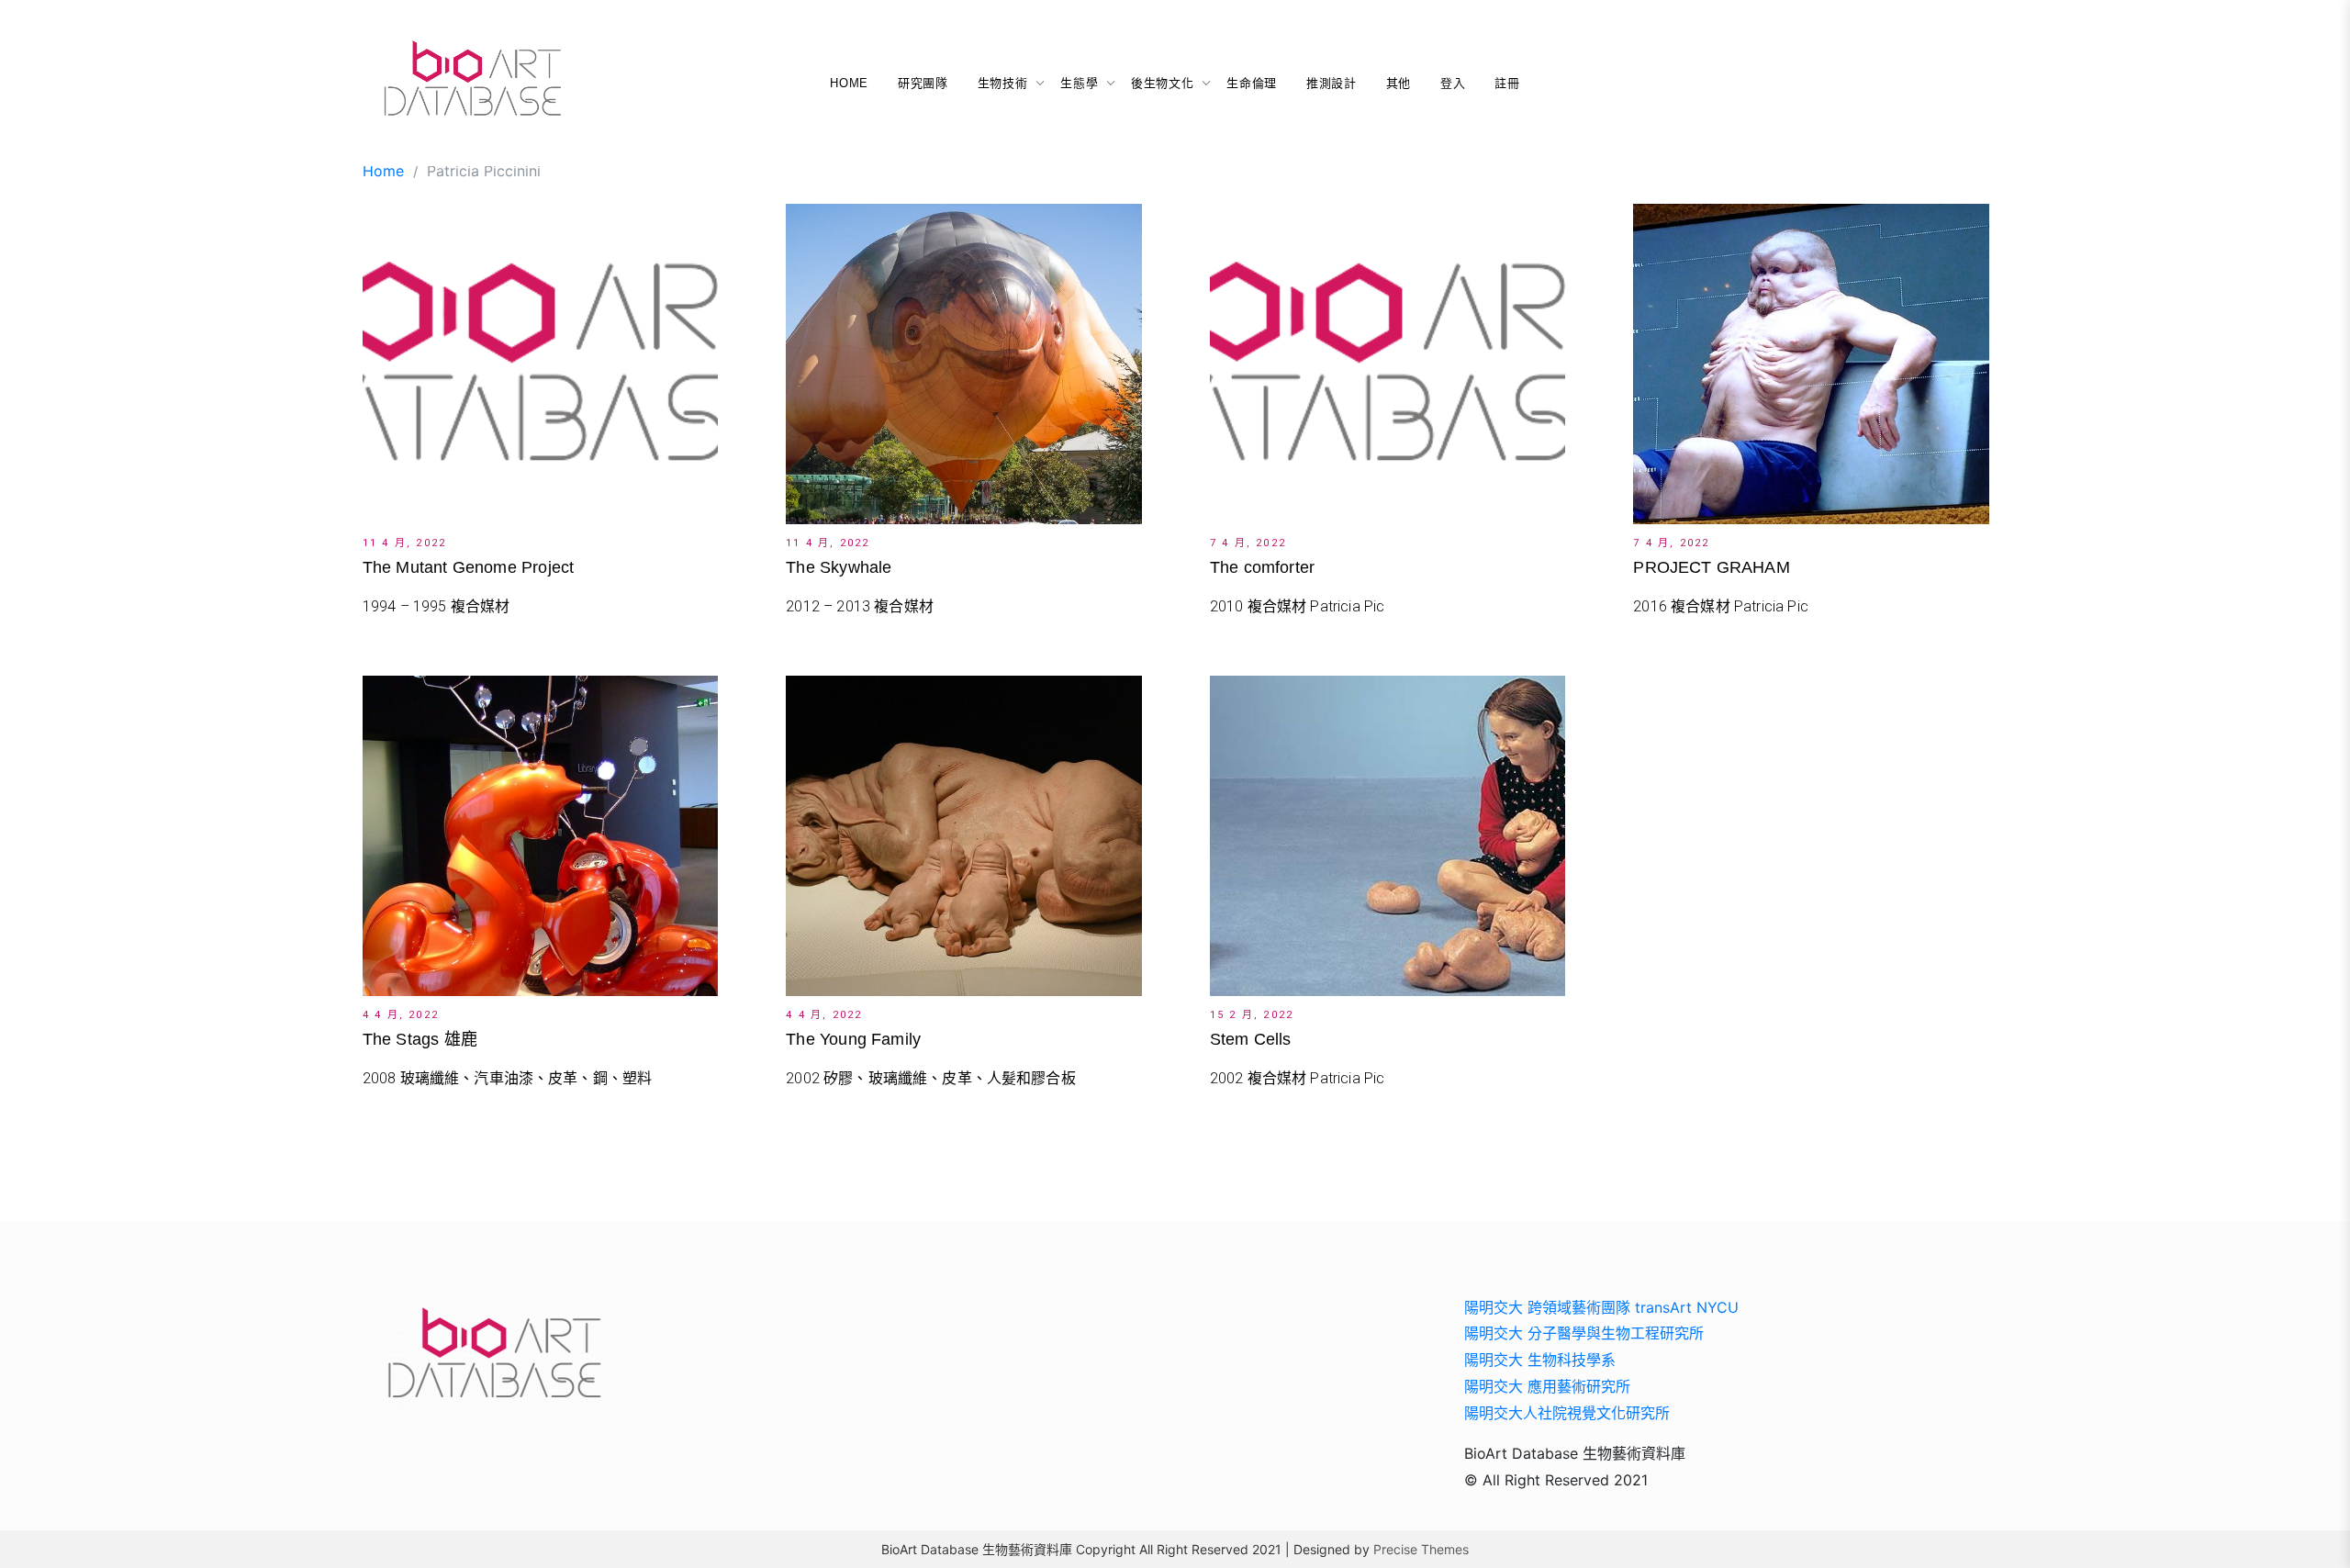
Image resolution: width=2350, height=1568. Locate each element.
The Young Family (853, 1039)
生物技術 (1003, 83)
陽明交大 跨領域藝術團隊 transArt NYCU (1601, 1307)
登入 (1453, 83)
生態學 (1079, 83)
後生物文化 (1162, 83)
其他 (1399, 83)
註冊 (1507, 83)
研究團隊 (923, 83)
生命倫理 (1252, 83)
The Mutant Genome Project (469, 567)
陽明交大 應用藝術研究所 (1547, 1386)
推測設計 (1332, 83)
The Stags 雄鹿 (420, 1039)
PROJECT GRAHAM (1712, 567)
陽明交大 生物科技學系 (1540, 1360)
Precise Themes (1421, 1549)
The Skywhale (839, 567)
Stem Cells (1251, 1039)
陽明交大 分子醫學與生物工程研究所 (1584, 1333)
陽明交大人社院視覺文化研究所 (1567, 1413)
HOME (849, 83)
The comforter (1262, 567)
